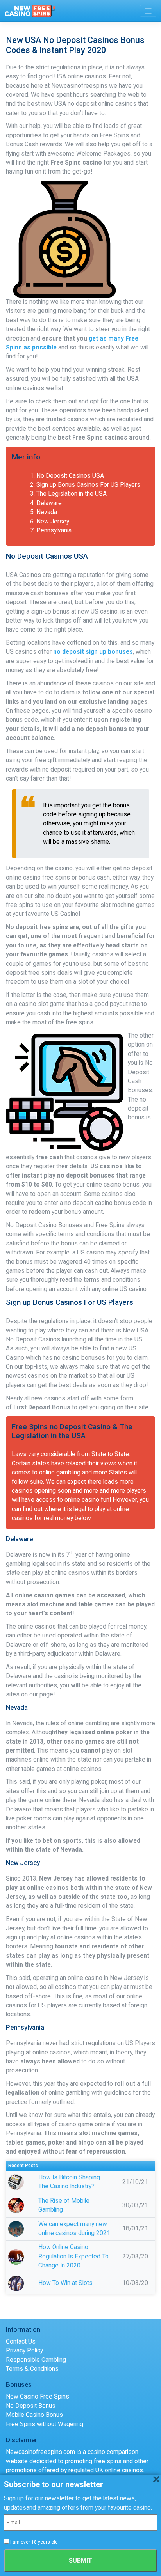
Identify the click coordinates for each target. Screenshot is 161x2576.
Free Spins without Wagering (45, 2424)
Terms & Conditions (32, 2369)
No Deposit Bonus (31, 2406)
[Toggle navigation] (148, 11)
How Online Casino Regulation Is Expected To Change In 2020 (73, 2256)
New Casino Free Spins (38, 2397)
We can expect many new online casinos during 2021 (74, 2229)
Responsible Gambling (36, 2360)
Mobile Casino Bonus (34, 2415)
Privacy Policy (24, 2351)
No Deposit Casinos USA (70, 476)
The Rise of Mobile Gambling (64, 2205)
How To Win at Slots (65, 2283)
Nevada (47, 512)
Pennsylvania (54, 530)
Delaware (49, 503)
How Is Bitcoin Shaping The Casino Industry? (69, 2182)
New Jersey (53, 522)
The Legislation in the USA (72, 494)
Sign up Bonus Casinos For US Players (88, 485)
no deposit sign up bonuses (93, 652)
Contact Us (21, 2342)
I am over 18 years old (34, 2542)
